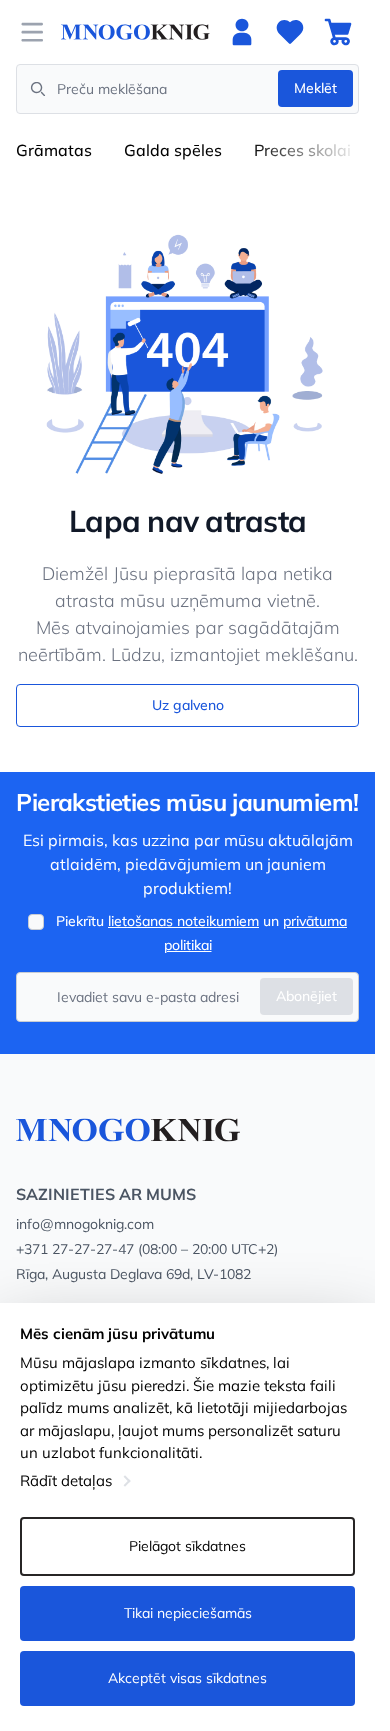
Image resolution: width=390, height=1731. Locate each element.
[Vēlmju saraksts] (290, 32)
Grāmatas (54, 150)
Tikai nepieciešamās (188, 1613)
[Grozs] (338, 32)
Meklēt (315, 88)
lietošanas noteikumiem (183, 921)
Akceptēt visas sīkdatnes (187, 1678)
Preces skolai (302, 150)
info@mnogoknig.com (85, 1224)
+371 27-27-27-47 (75, 1249)
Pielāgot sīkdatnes (187, 1546)
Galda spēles (173, 150)
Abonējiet (306, 996)
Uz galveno (188, 705)
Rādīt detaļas (66, 1480)
